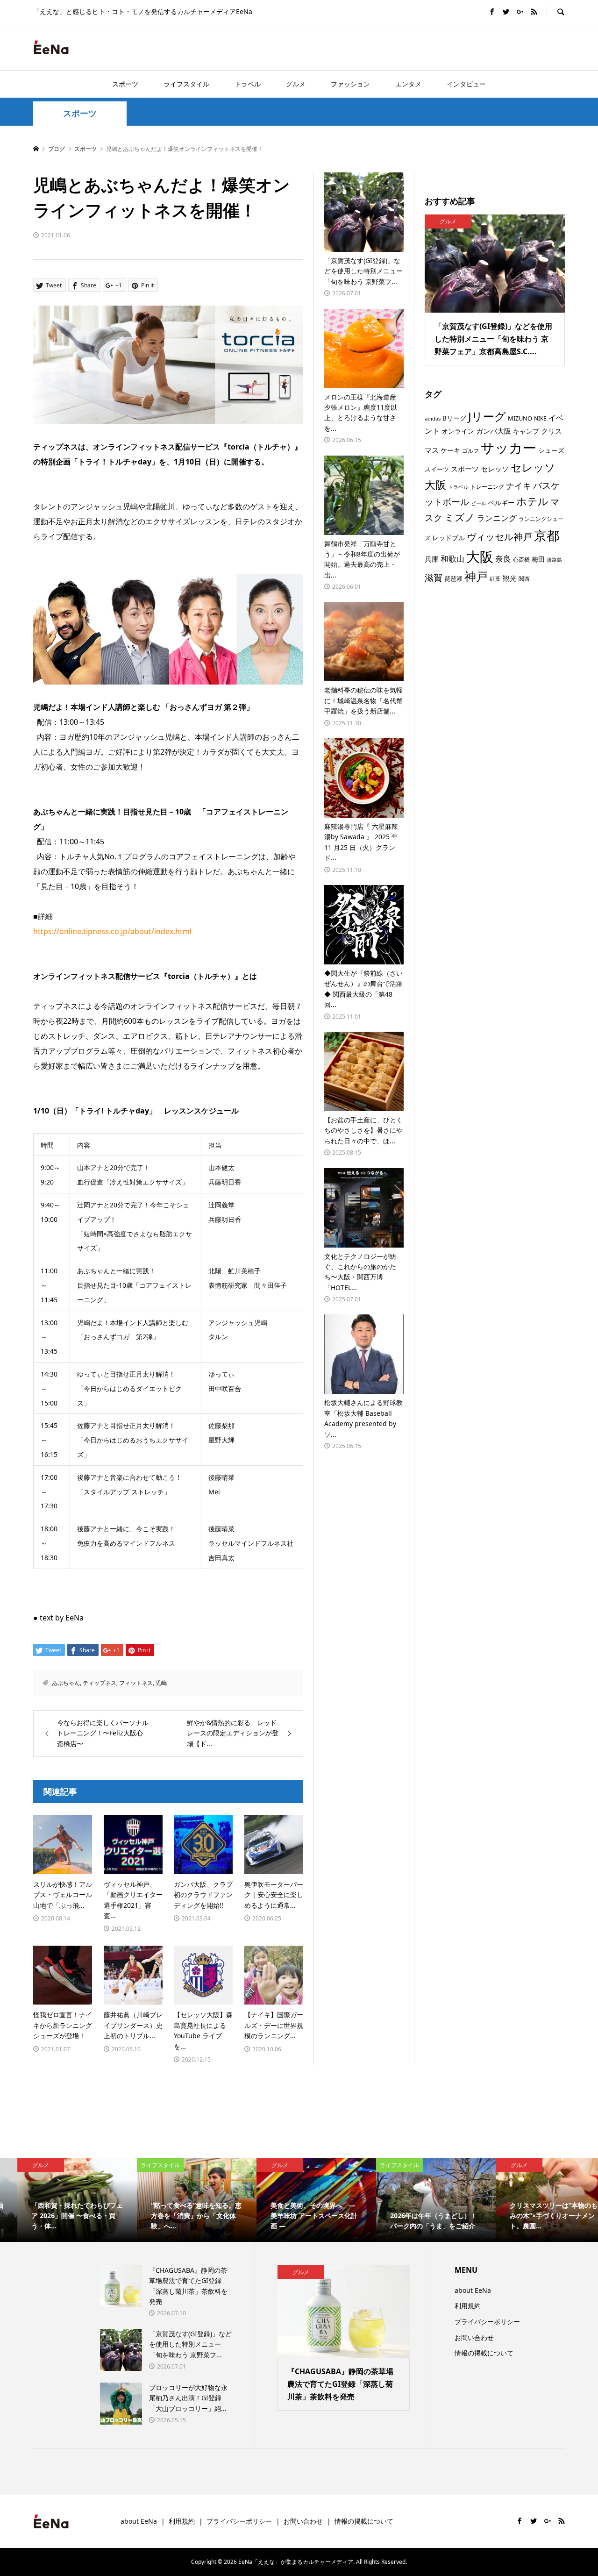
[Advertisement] (456, 47)
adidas (433, 418)
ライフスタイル (186, 84)
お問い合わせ (474, 2337)
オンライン (458, 431)
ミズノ (460, 517)
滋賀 (434, 578)
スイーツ (437, 469)
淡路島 (554, 560)
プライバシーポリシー (487, 2322)
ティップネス (100, 1683)
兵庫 (432, 559)
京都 (547, 535)
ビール (479, 503)
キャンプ (526, 431)
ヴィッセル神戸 (499, 536)
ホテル (532, 501)
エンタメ (408, 84)
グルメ (296, 84)
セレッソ (495, 469)
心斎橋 (521, 559)
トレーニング (487, 486)
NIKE (540, 418)
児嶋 (161, 1683)
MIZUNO (520, 418)
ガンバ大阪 (494, 431)
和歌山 (452, 559)
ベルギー (501, 503)
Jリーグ (487, 416)
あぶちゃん (66, 1683)
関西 (524, 579)
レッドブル (448, 538)
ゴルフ (470, 451)
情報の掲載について (484, 2353)
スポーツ (125, 84)
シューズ (551, 450)
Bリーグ (454, 418)
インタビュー (466, 84)
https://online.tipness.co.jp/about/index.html (112, 931)
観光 (510, 578)
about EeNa (473, 2290)
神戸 (476, 576)
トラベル (248, 84)
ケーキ (450, 450)
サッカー (509, 448)
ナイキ (519, 485)
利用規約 (468, 2306)
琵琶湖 (453, 578)
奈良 (503, 559)
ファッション (350, 84)
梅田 (538, 559)
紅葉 (495, 578)
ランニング (497, 518)
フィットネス (136, 1683)
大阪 (480, 557)
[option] (60, 2200)
